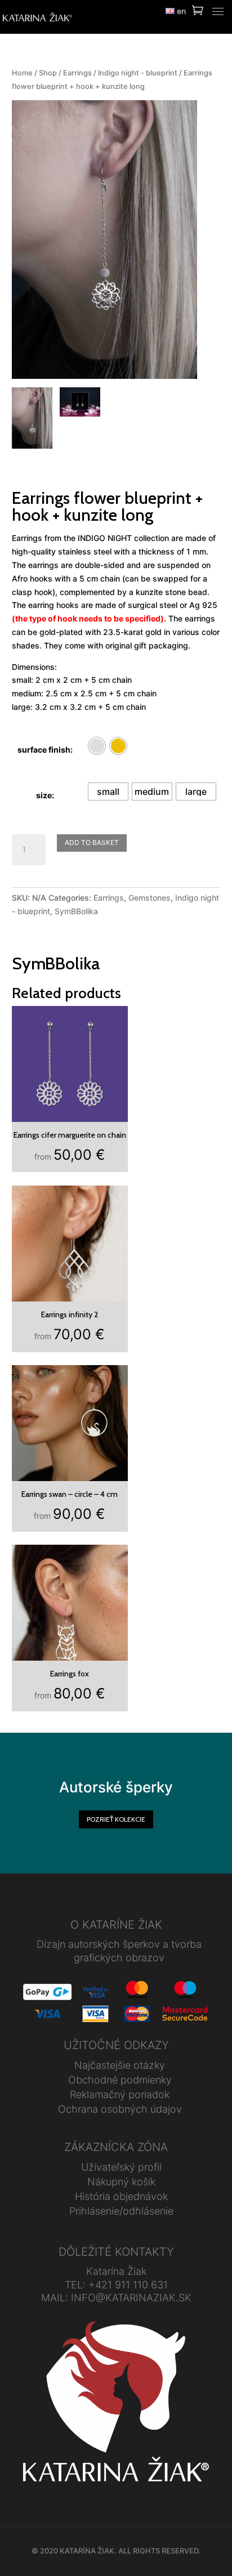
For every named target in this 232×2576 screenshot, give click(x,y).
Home (22, 73)
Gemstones (150, 898)
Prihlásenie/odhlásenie (121, 2211)
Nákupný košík (121, 2182)
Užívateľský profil (121, 2167)
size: (45, 795)
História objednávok (121, 2196)
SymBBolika (76, 911)
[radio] (97, 746)
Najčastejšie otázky (120, 2065)
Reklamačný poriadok (120, 2094)
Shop (48, 73)
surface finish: (45, 750)
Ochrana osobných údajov (120, 2109)
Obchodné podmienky (120, 2080)
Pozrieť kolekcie (116, 1819)
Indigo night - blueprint (138, 73)
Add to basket (92, 842)
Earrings (77, 73)
